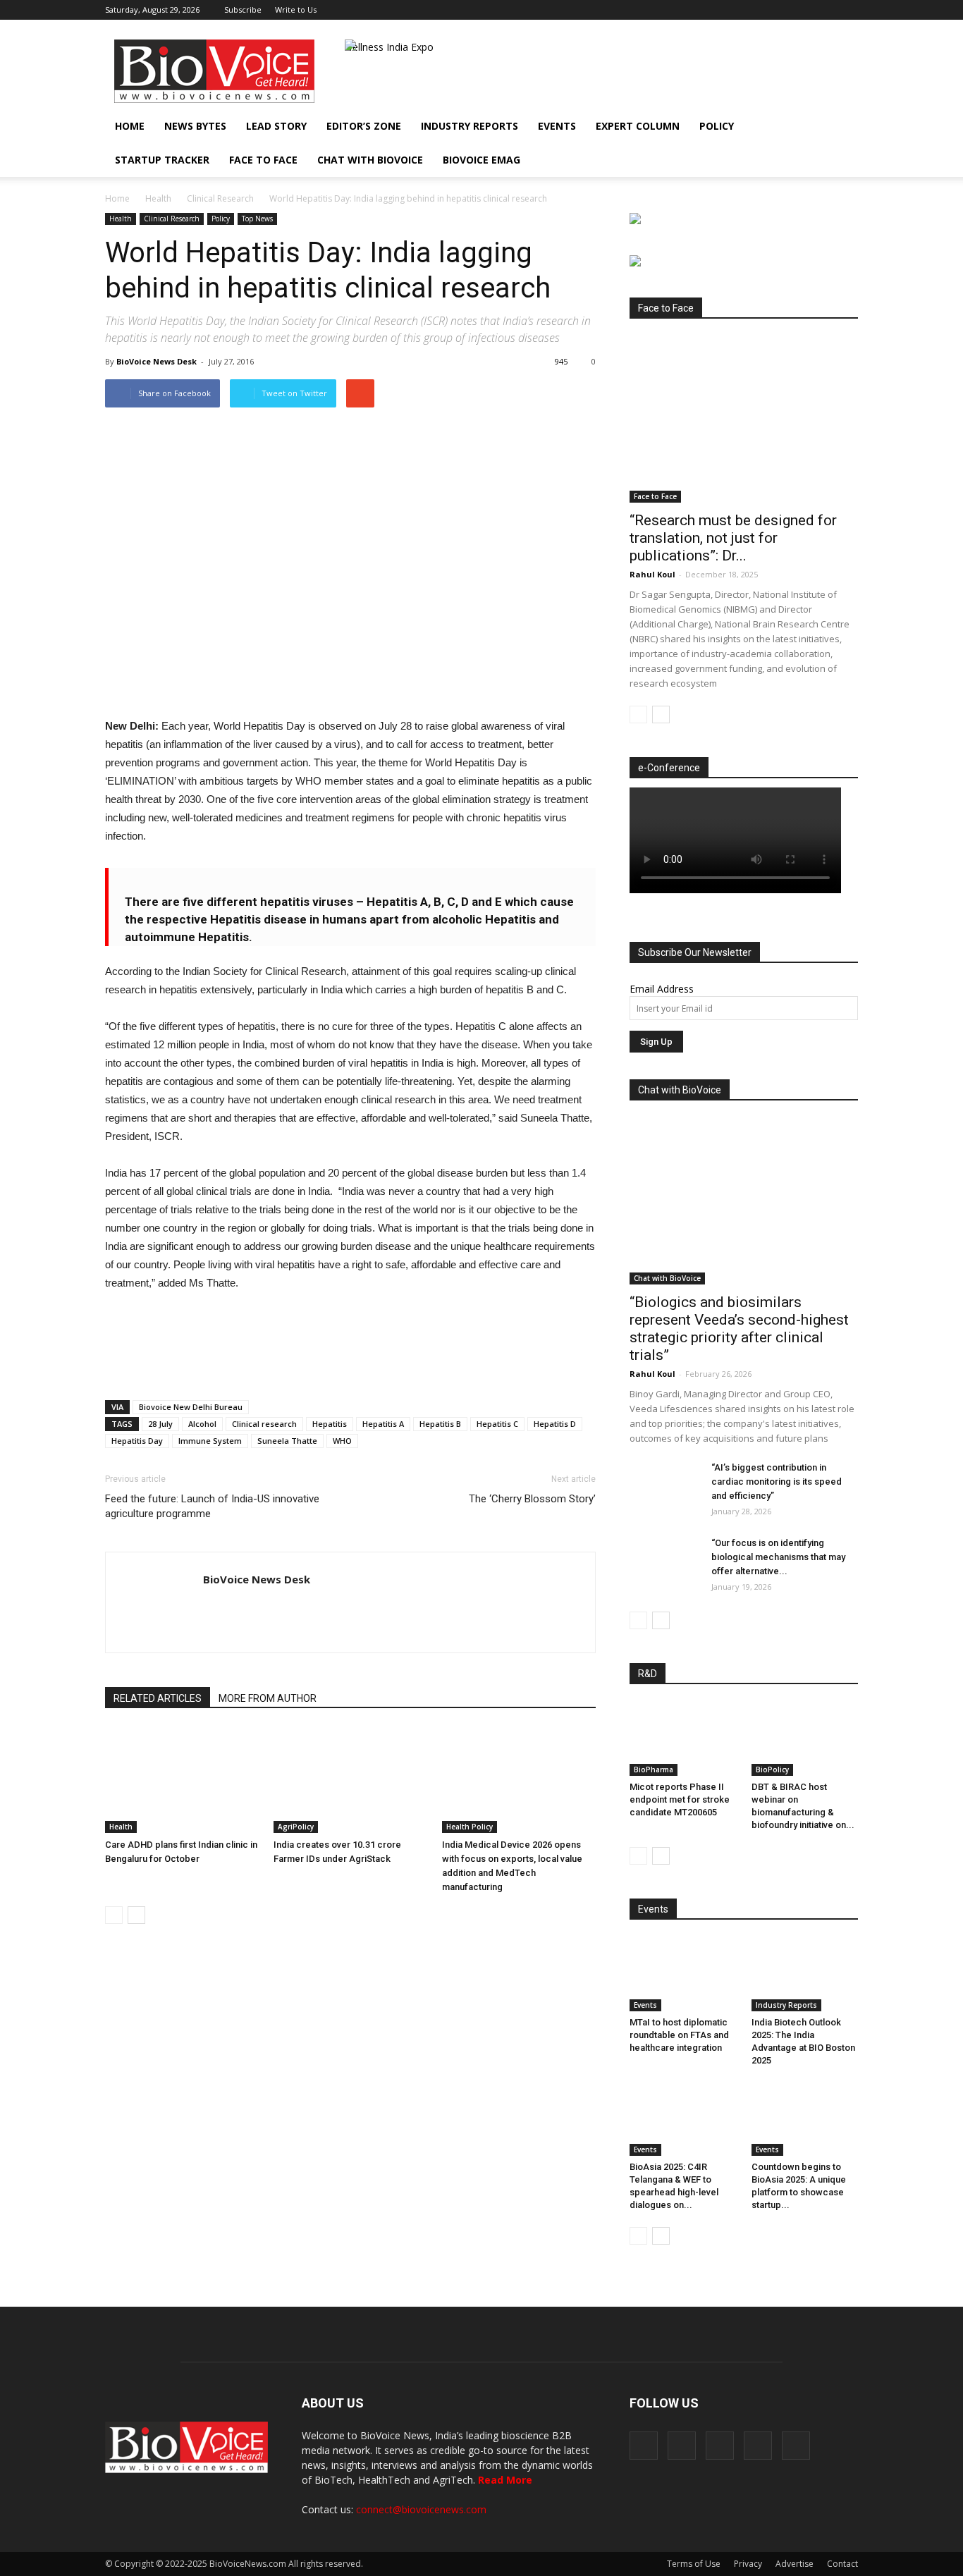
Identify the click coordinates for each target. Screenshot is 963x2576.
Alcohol (202, 1424)
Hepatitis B (440, 1424)
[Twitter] (824, 10)
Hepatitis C (497, 1424)
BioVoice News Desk (157, 361)
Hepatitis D (555, 1424)
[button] (807, 160)
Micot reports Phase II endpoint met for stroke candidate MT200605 (680, 1799)
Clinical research (264, 1424)
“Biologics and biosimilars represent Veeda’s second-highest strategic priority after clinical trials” (739, 1329)
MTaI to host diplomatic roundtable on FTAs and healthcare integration (679, 2035)
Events (557, 126)
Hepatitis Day (137, 1441)
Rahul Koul (652, 574)
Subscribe (243, 10)
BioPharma (654, 1770)
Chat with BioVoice (370, 160)
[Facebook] (754, 10)
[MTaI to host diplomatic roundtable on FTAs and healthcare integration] (683, 1975)
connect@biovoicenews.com (421, 2509)
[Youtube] (847, 10)
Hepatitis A (383, 1424)
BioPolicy (772, 1770)
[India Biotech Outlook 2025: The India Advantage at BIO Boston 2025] (805, 1975)
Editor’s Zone (364, 126)
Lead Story (276, 126)
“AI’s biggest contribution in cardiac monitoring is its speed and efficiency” (777, 1482)
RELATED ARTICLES (158, 1698)
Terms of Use (694, 2564)
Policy (717, 126)
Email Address (662, 989)
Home (130, 126)
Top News (257, 219)
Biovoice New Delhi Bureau (191, 1407)
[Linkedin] (801, 10)
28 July (160, 1424)
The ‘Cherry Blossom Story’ (532, 1499)
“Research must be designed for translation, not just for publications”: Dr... (733, 538)
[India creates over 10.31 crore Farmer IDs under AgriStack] (350, 1780)
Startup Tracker (162, 160)
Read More (505, 2480)
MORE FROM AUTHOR (268, 1698)
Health (158, 198)
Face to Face (263, 160)
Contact (842, 2564)
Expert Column (638, 126)
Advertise (795, 2564)
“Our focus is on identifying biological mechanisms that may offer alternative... (778, 1557)
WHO (342, 1441)
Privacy (748, 2564)
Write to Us (296, 10)
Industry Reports (470, 126)
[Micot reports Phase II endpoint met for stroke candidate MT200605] (683, 1739)
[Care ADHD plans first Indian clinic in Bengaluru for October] (182, 1780)
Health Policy (470, 1827)
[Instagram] (778, 10)
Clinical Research (220, 198)
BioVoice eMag (481, 160)
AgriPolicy (296, 1827)
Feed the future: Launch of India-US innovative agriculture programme (212, 1506)
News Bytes (195, 126)
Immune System (210, 1441)
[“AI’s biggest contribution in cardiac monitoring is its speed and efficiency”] (665, 1485)
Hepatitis (330, 1424)
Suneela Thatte (287, 1441)
